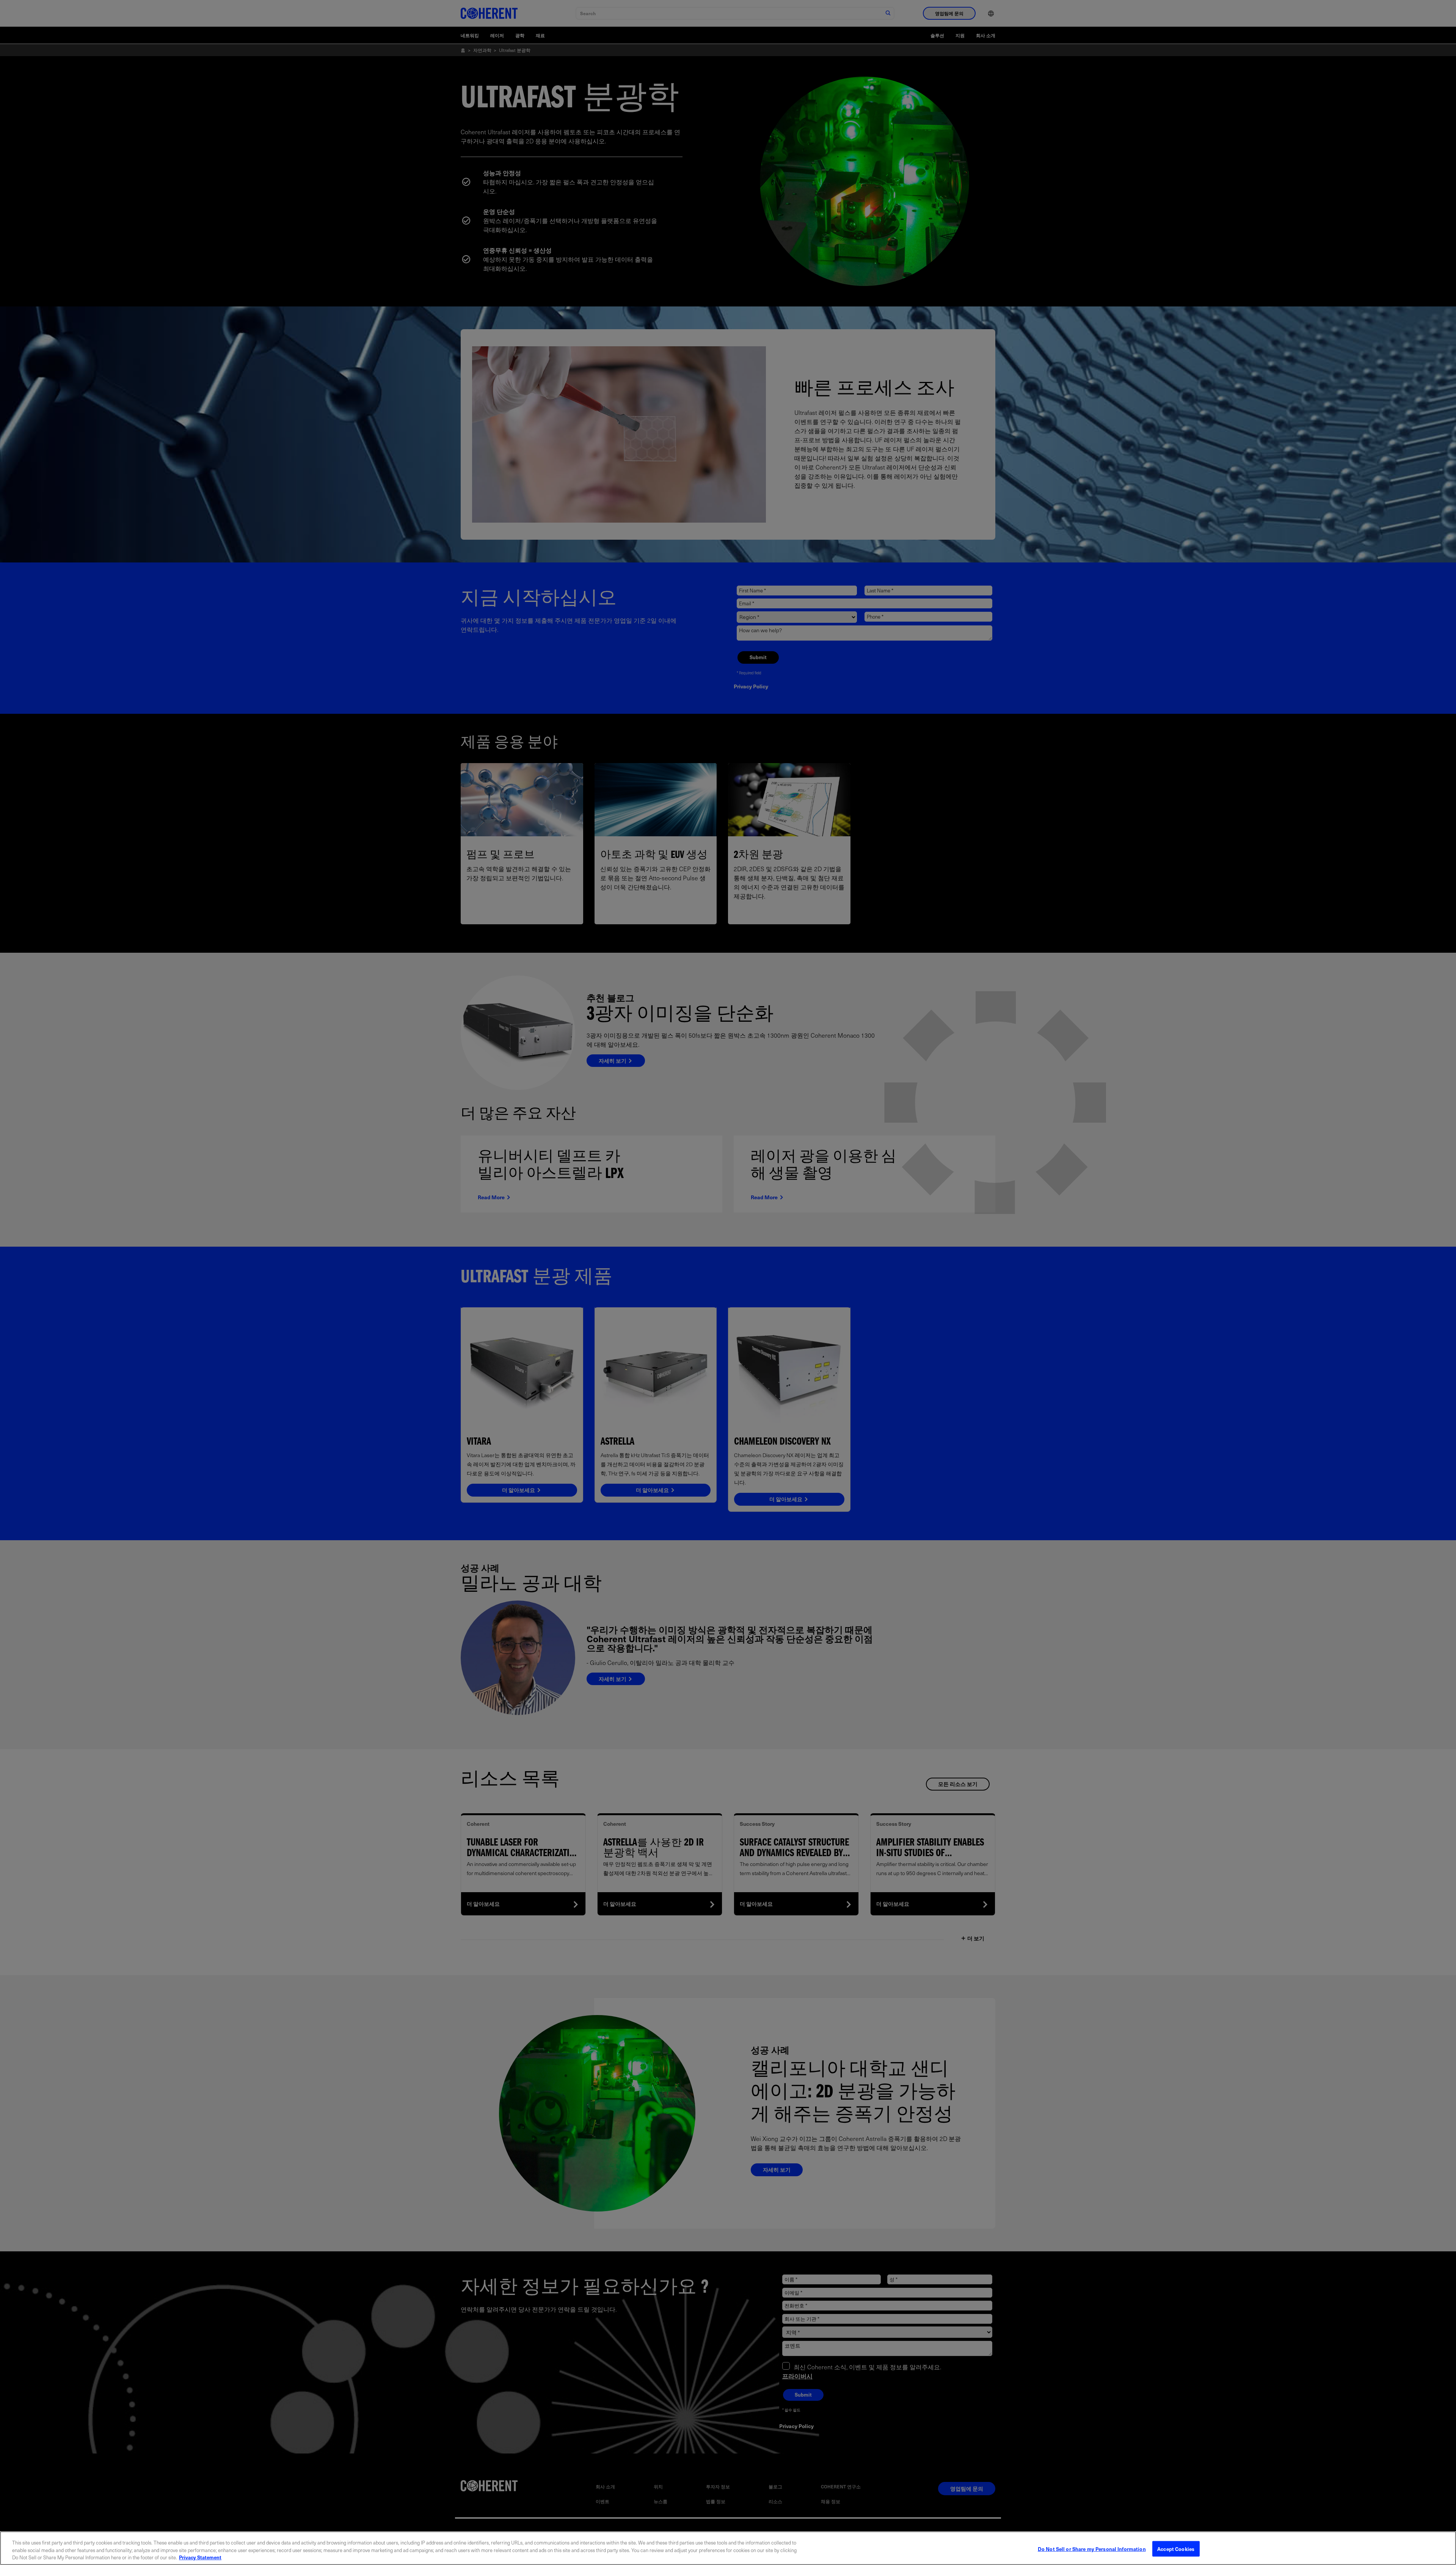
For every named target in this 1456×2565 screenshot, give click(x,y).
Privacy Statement (200, 2557)
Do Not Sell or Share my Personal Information (1092, 2549)
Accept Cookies (1176, 2549)
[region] (728, 2548)
